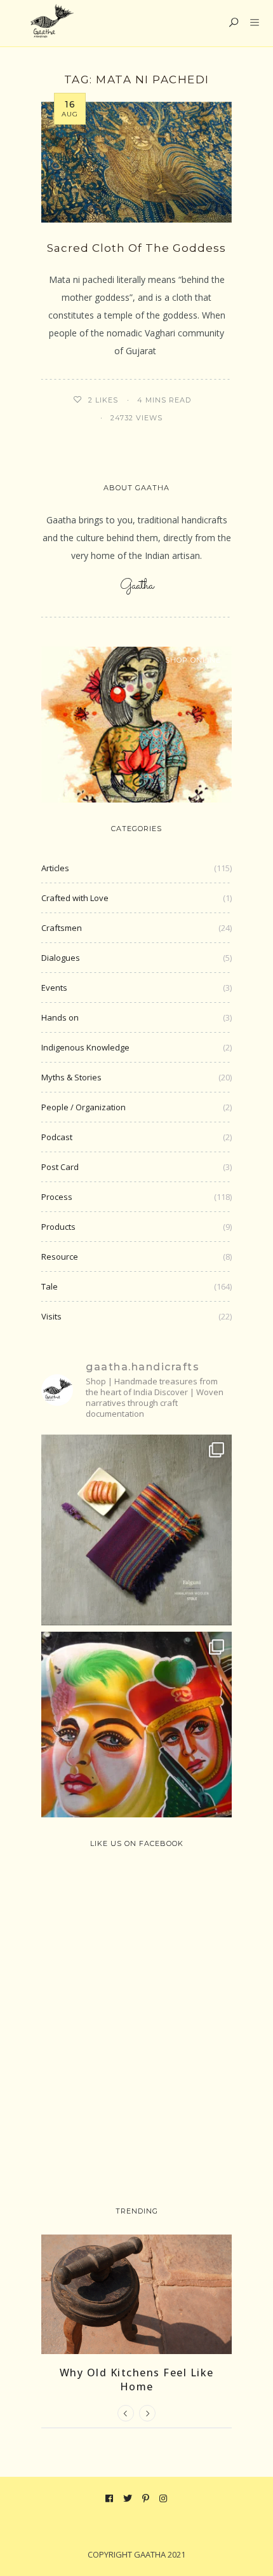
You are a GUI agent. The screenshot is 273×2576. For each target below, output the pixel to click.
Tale (50, 1286)
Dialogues (61, 958)
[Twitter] (128, 2498)
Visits (51, 1316)
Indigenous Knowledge (85, 1047)
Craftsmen (62, 928)
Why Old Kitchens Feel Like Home (137, 2380)
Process (57, 1197)
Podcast (57, 1137)
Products (58, 1227)
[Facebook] (110, 2498)
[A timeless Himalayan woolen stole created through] (136, 1530)
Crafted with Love (75, 898)
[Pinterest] (146, 2498)
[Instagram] (163, 2498)
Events (54, 988)
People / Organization (83, 1107)
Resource (60, 1257)
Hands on (60, 1017)
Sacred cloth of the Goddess (136, 248)
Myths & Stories (71, 1077)
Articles (55, 868)
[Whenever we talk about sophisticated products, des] (136, 1727)
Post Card (60, 1167)
